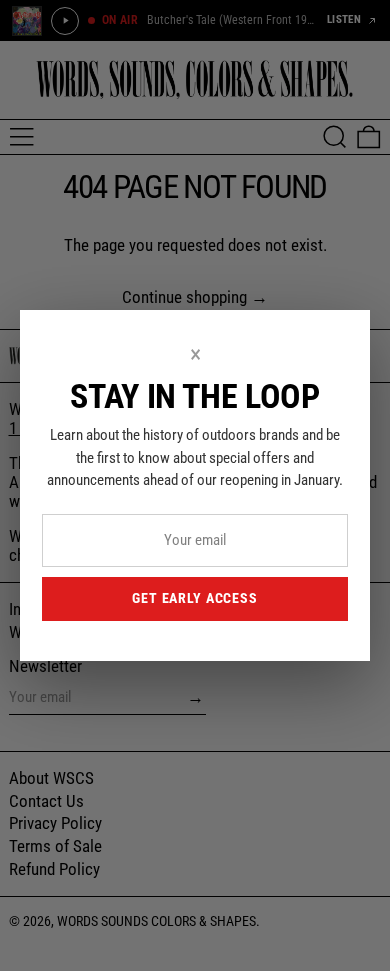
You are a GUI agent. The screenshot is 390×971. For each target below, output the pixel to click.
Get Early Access (194, 598)
